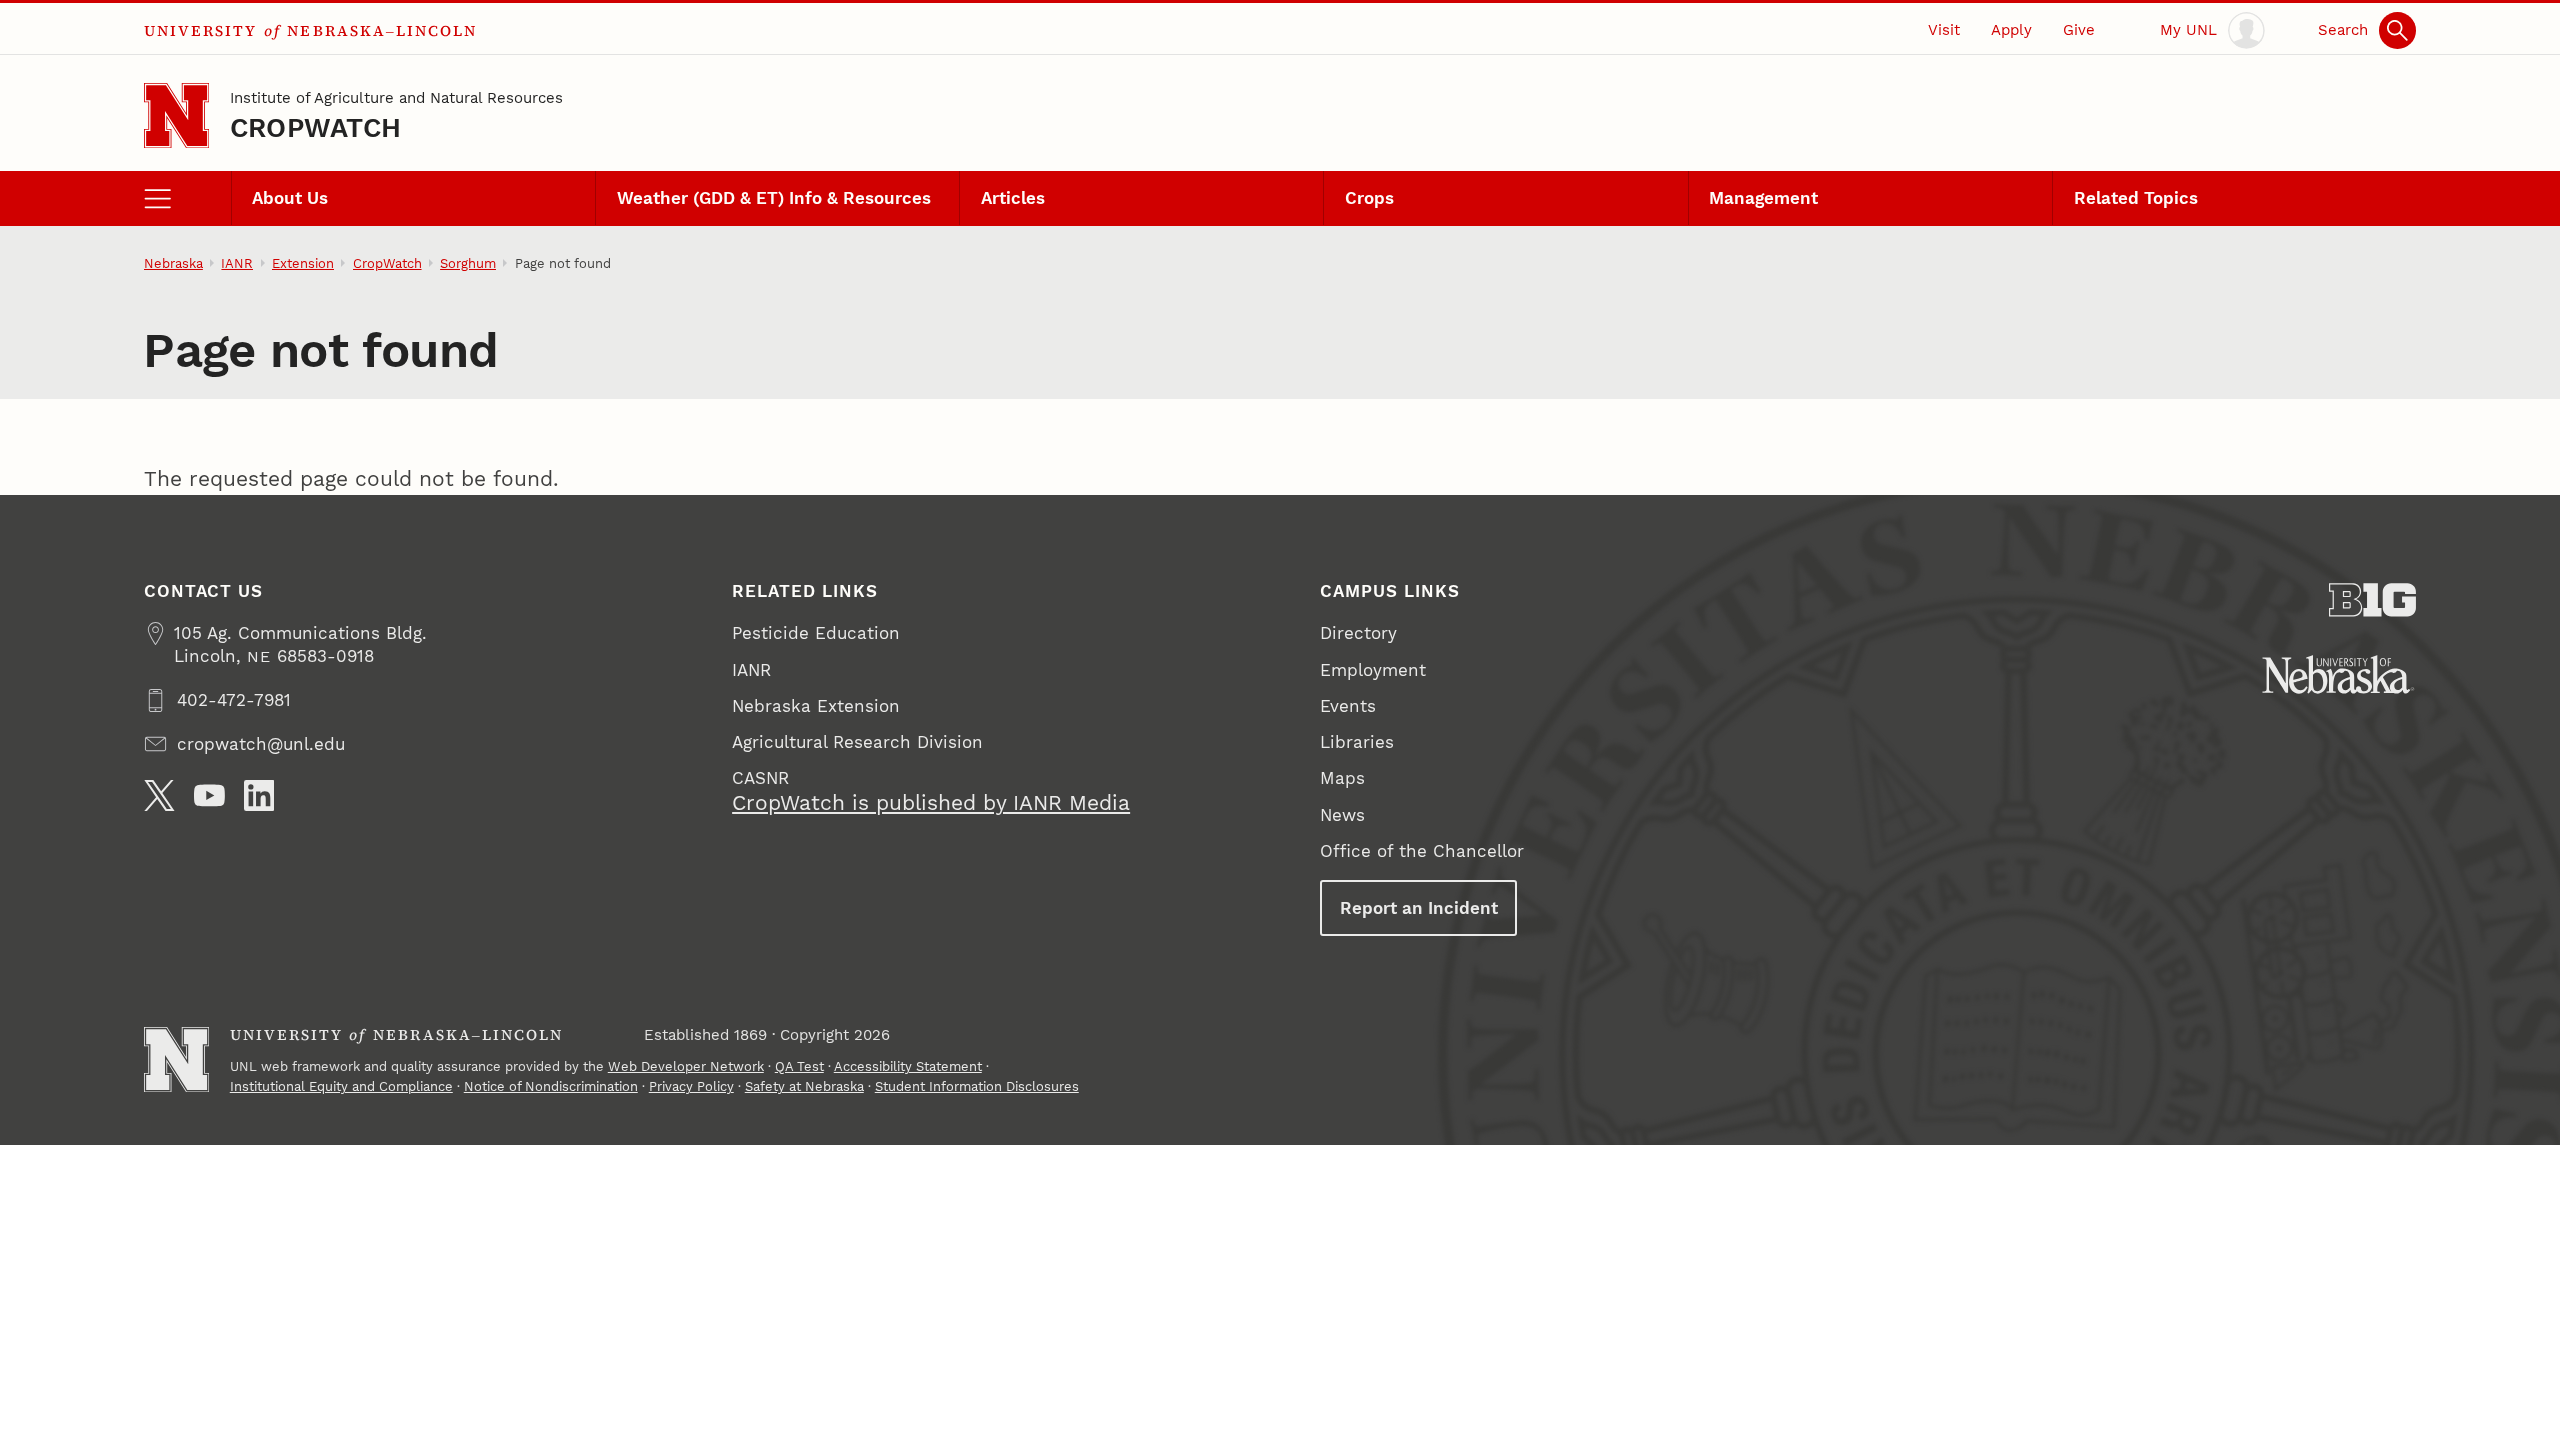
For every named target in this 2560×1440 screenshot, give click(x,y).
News (1342, 815)
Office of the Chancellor (1422, 851)
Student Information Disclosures (977, 1086)
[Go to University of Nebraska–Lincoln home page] (176, 115)
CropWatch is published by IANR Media (931, 803)
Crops (1369, 198)
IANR (237, 263)
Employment (1373, 670)
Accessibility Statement (908, 1066)
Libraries (1357, 742)
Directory (1358, 633)
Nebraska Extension (816, 706)
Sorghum (468, 263)
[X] (159, 795)
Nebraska (173, 263)
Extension (303, 263)
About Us (290, 198)
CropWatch (315, 127)
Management (1763, 198)
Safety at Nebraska (804, 1086)
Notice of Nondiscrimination (551, 1086)
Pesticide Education (816, 633)
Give (2079, 30)
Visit (1944, 30)
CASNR (760, 778)
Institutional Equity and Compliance (341, 1086)
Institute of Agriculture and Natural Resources (396, 98)
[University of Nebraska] (2338, 674)
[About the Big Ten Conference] (2372, 600)
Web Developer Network (686, 1066)
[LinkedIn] (259, 795)
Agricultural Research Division (857, 742)
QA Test (799, 1066)
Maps (1342, 778)
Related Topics (2136, 198)
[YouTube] (209, 795)
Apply (2011, 30)
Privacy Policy (691, 1086)
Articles (1013, 198)
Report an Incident (1419, 908)
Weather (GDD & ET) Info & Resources (774, 198)
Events (1348, 706)
